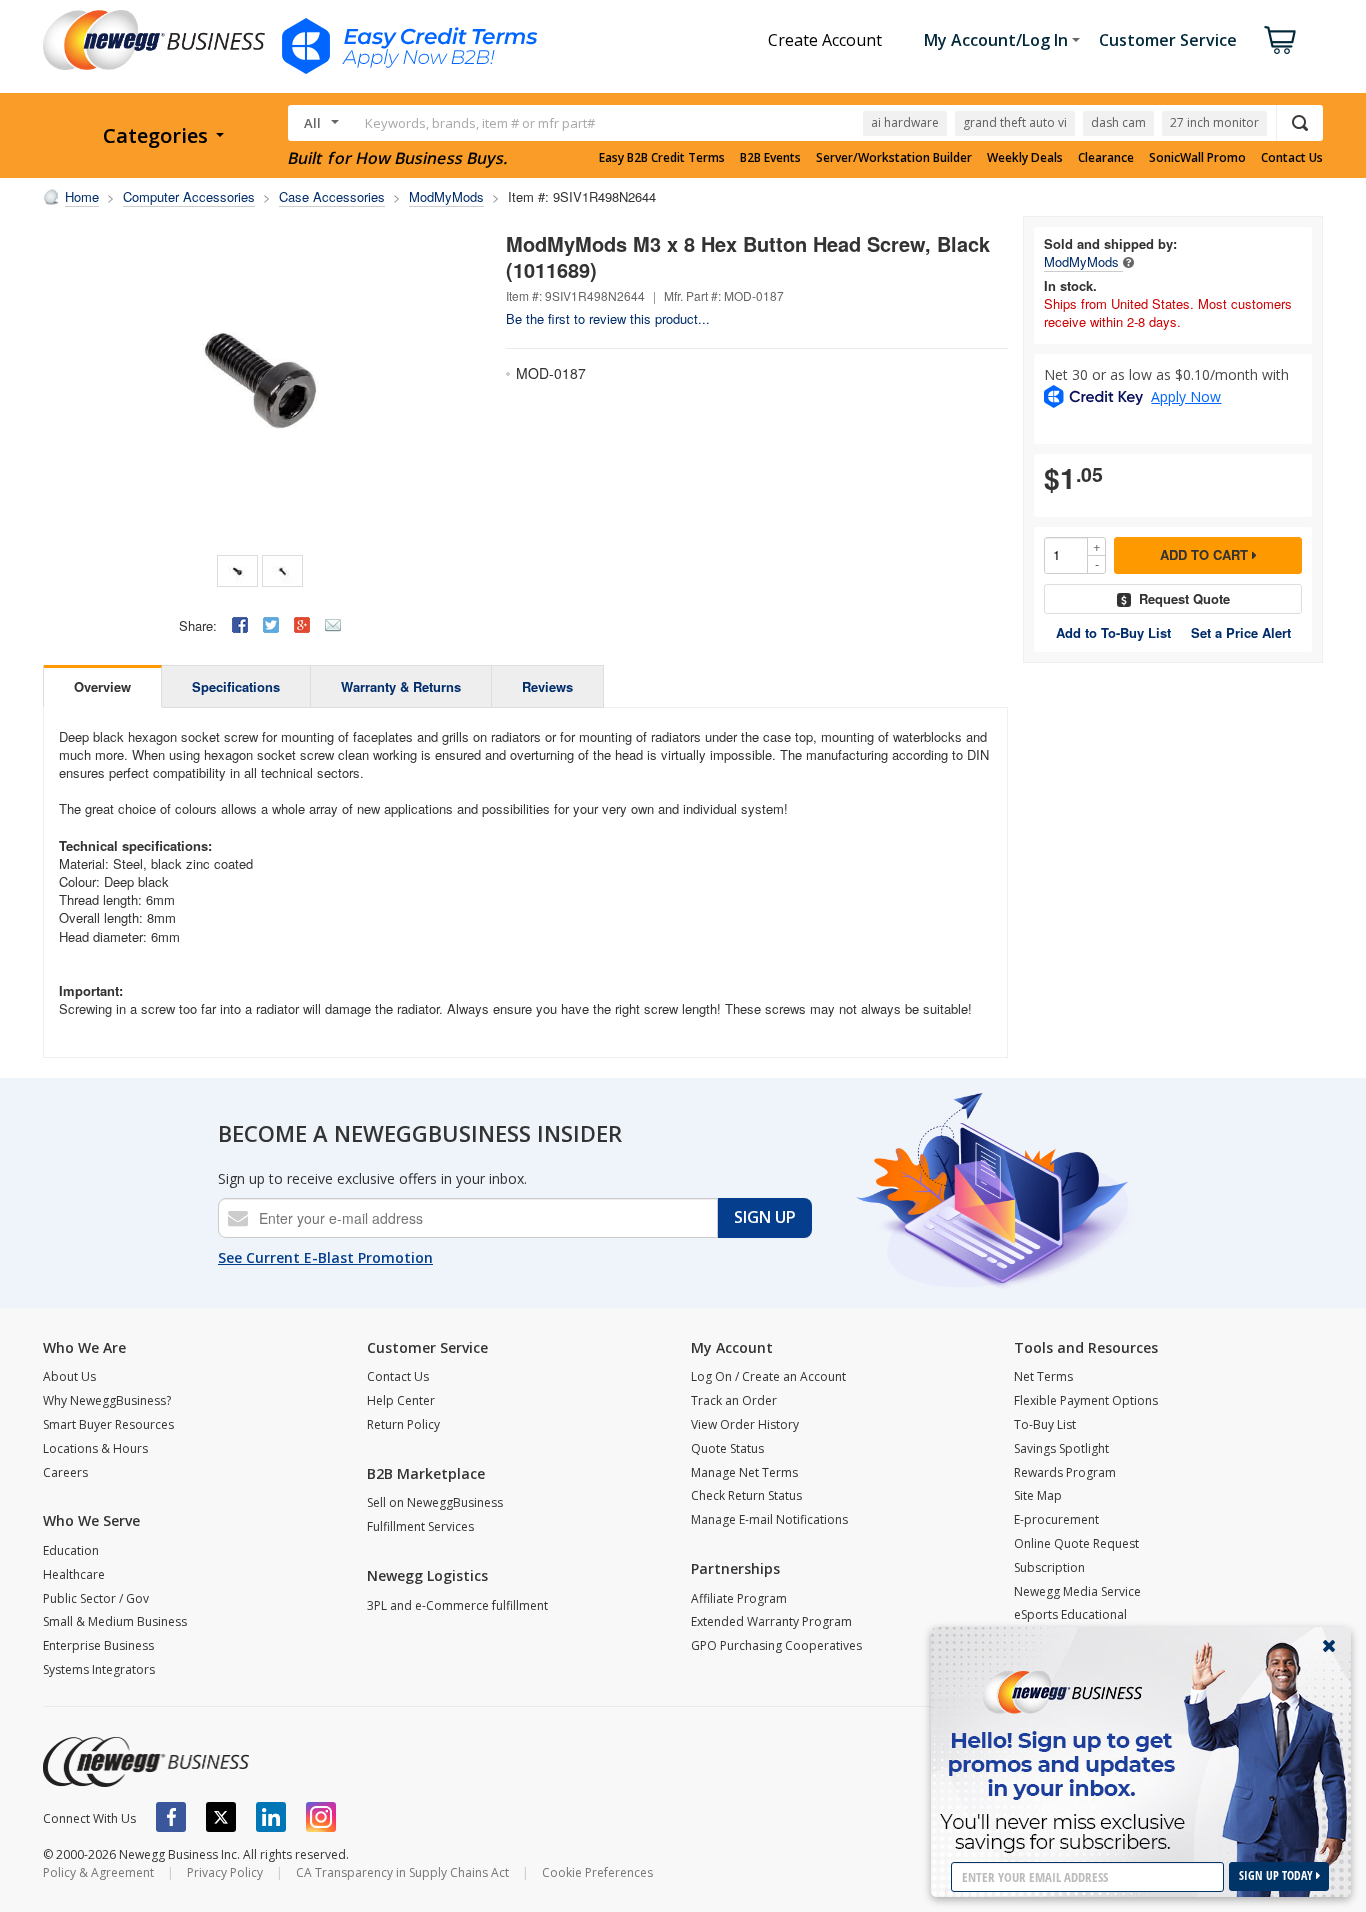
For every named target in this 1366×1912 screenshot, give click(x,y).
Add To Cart (1206, 554)
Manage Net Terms (744, 1472)
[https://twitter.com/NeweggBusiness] (221, 1817)
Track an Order (734, 1400)
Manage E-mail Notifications (769, 1519)
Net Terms (1043, 1376)
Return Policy (403, 1424)
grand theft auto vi (1015, 122)
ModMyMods (446, 196)
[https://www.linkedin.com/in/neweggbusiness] (271, 1817)
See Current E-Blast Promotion (325, 1257)
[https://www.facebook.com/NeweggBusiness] (171, 1817)
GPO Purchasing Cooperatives (776, 1645)
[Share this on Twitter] (271, 625)
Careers (65, 1472)
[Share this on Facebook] (240, 625)
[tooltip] (1128, 261)
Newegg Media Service (1077, 1591)
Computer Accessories (189, 196)
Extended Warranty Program (771, 1621)
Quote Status (727, 1448)
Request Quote (1184, 598)
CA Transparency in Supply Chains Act (402, 1872)
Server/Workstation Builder (894, 158)
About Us (69, 1376)
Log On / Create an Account (768, 1376)
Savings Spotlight (1061, 1448)
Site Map (1038, 1495)
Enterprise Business (98, 1645)
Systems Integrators (99, 1669)
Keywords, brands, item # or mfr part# (480, 123)
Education (71, 1550)
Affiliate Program (739, 1598)
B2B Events (770, 158)
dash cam (1118, 122)
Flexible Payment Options (1086, 1400)
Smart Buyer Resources (108, 1424)
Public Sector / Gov (96, 1598)
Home (82, 196)
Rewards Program (1065, 1472)
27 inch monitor (1214, 122)
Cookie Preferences (597, 1872)
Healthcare (74, 1574)
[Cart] (1280, 40)
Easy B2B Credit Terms (662, 158)
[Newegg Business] (146, 1762)
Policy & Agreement (98, 1872)
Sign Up (765, 1217)
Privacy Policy (225, 1872)
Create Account (825, 40)
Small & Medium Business (115, 1621)
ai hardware (905, 122)
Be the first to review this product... (608, 318)
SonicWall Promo (1197, 158)
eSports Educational (1070, 1614)
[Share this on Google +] (302, 625)
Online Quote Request (1076, 1543)
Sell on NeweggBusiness (435, 1502)
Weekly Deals (1025, 158)
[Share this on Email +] (333, 625)
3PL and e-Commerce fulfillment (457, 1605)
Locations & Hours (95, 1448)
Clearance (1106, 158)
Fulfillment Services (420, 1526)
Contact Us (1292, 158)
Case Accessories (332, 196)
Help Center (401, 1400)
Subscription (1049, 1567)
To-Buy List (1045, 1424)
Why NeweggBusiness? (107, 1400)
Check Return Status (746, 1495)
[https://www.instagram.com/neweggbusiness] (321, 1817)
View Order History (745, 1424)
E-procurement (1056, 1519)
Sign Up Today (1277, 1875)
